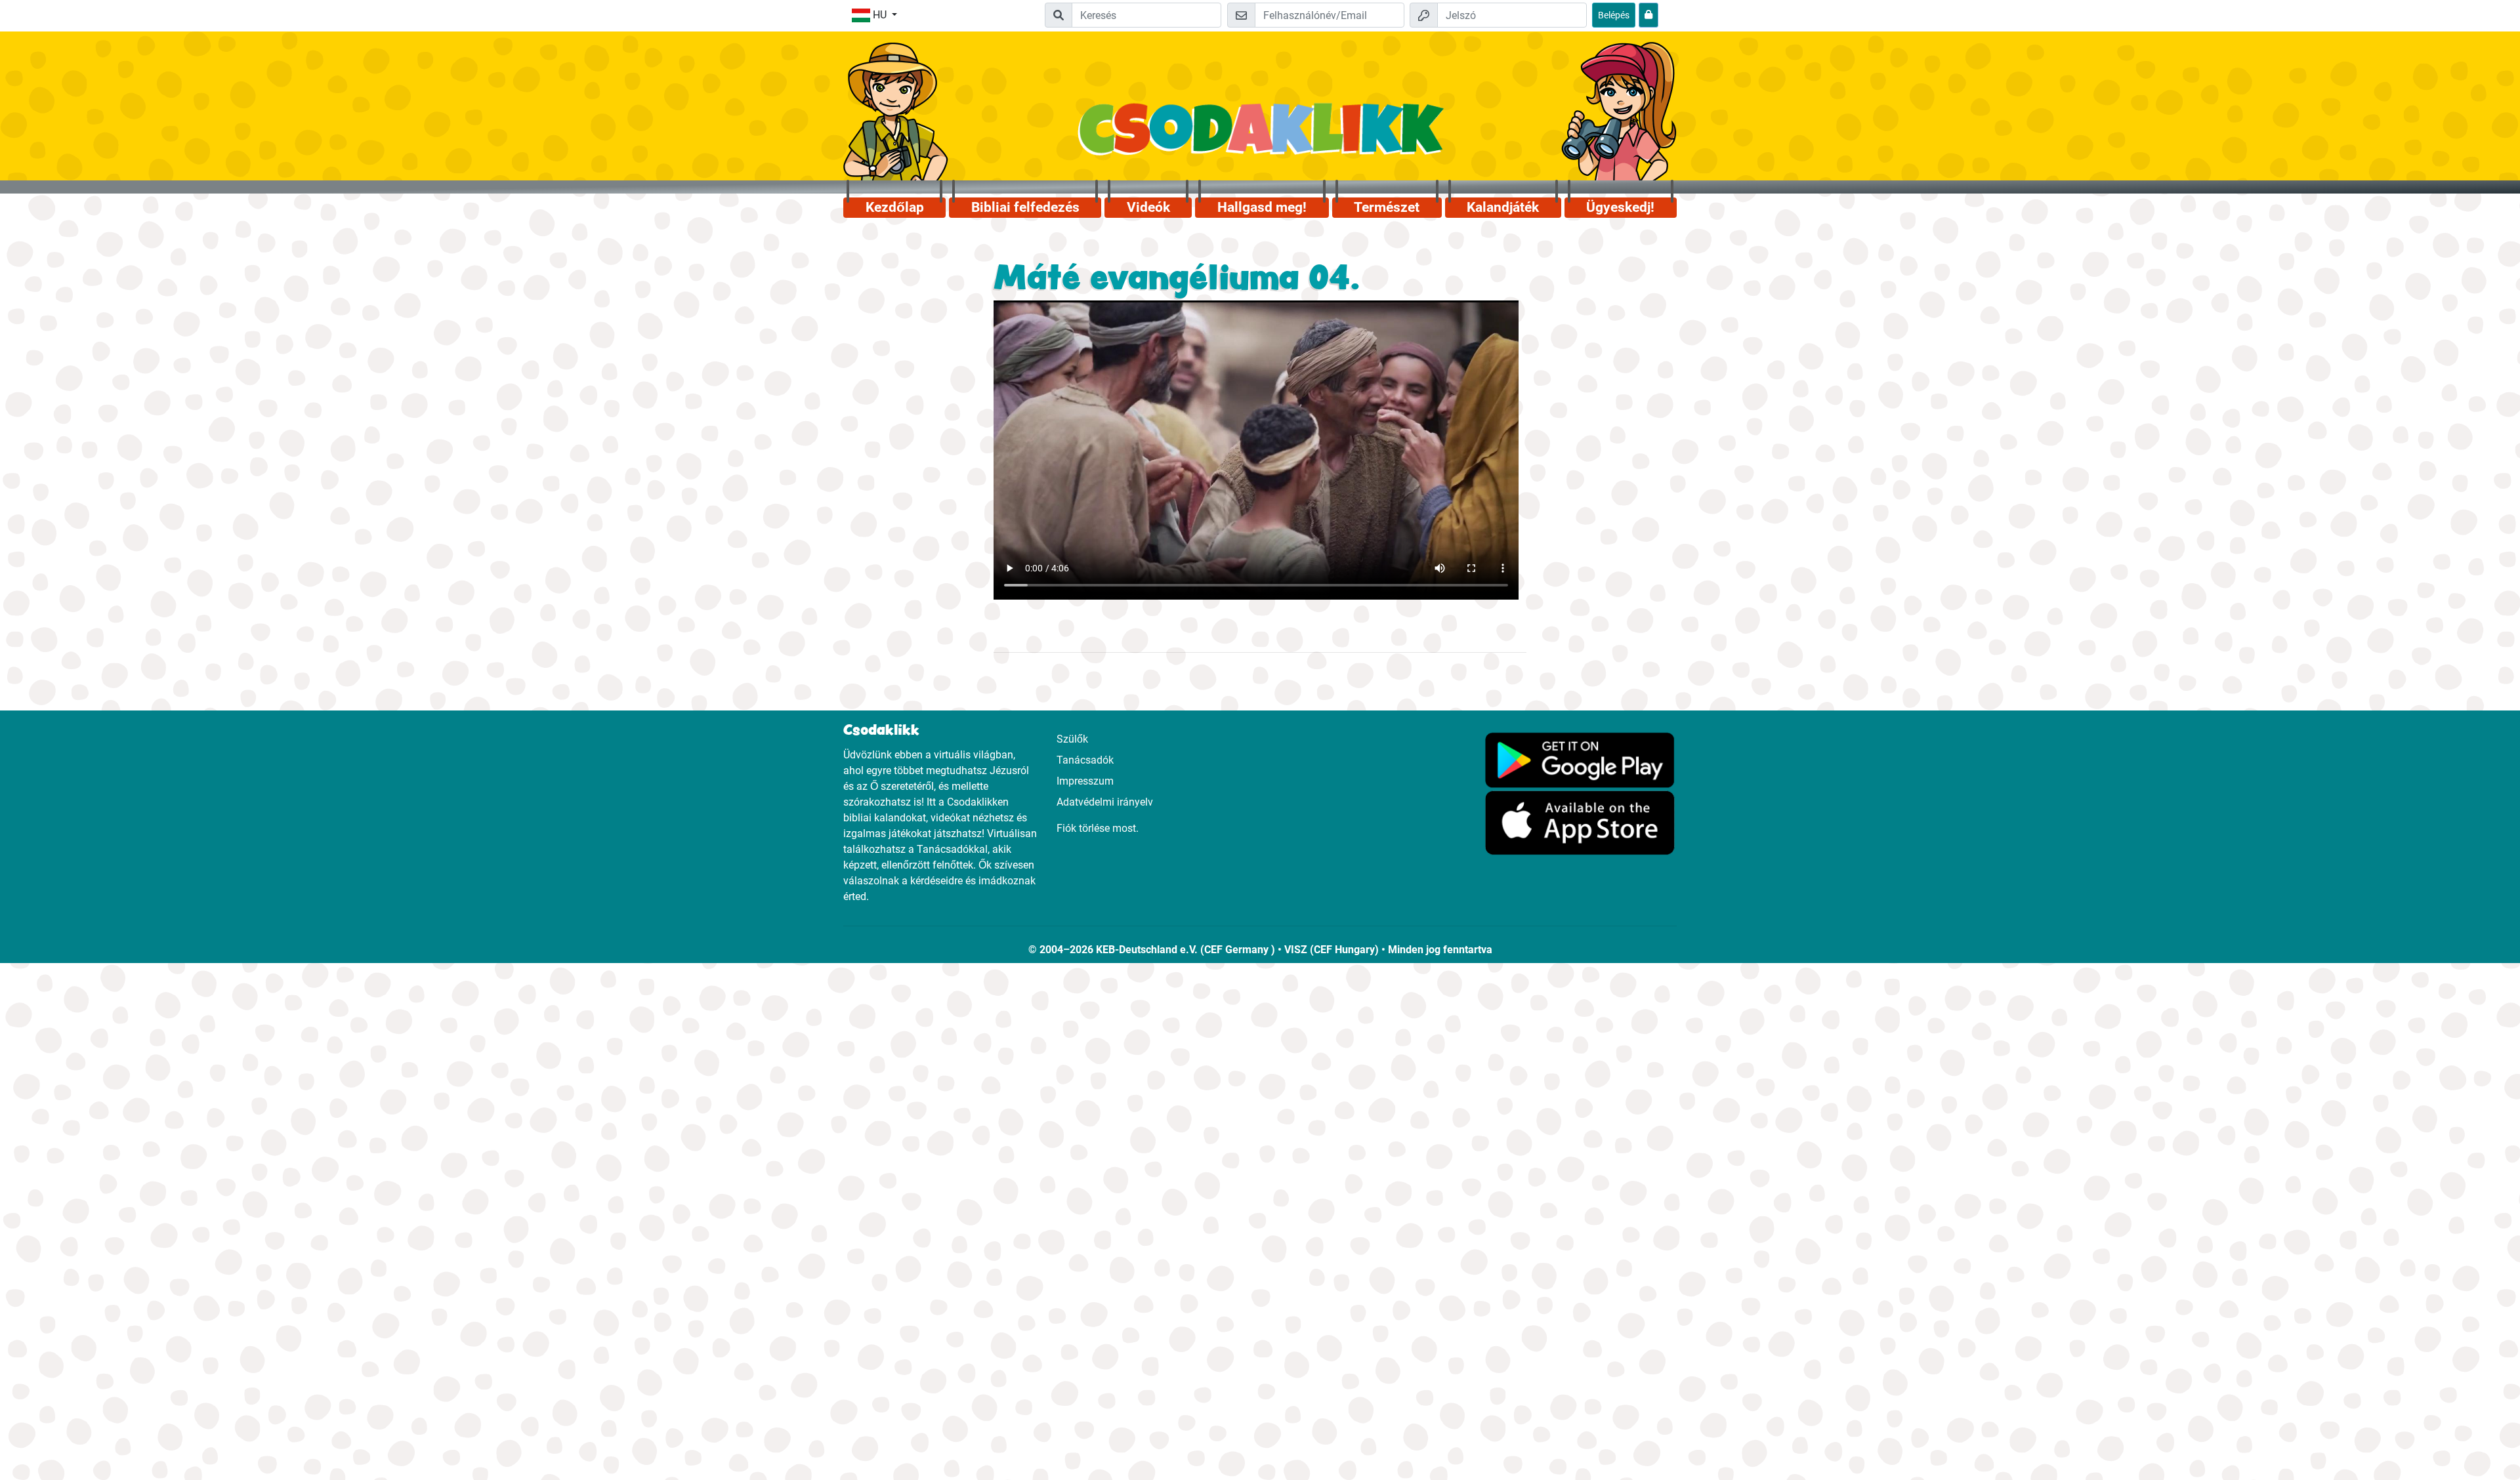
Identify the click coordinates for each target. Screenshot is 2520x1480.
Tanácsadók (1085, 760)
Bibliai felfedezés (1025, 207)
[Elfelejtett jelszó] (1648, 15)
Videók (1148, 207)
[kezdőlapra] (1260, 136)
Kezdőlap (895, 207)
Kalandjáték (1503, 207)
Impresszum (1085, 781)
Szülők (1072, 739)
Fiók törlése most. (1098, 828)
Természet (1387, 207)
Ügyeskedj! (1620, 207)
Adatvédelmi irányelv (1105, 802)
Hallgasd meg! (1262, 207)
